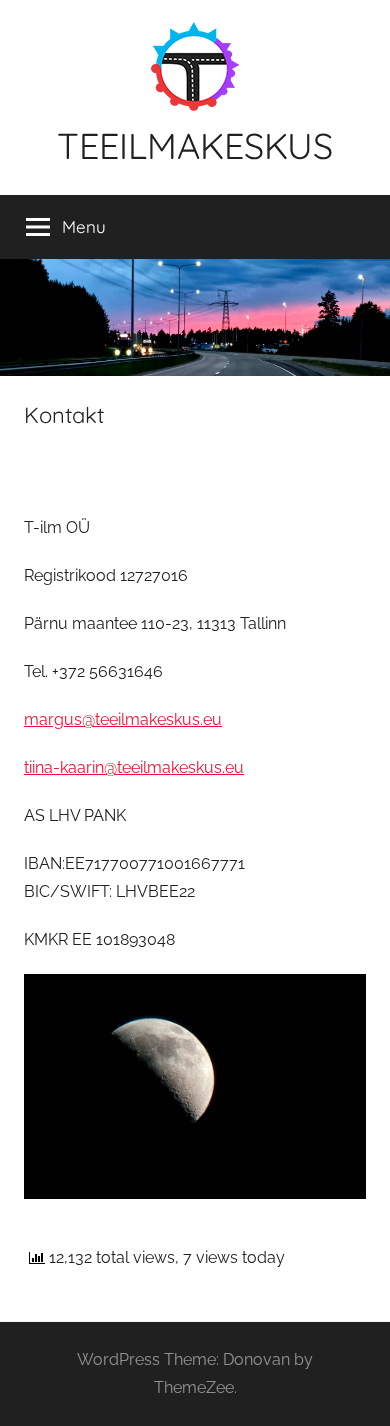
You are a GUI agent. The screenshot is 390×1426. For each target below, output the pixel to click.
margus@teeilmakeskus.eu (123, 719)
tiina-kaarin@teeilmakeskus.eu (134, 767)
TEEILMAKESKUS (195, 145)
